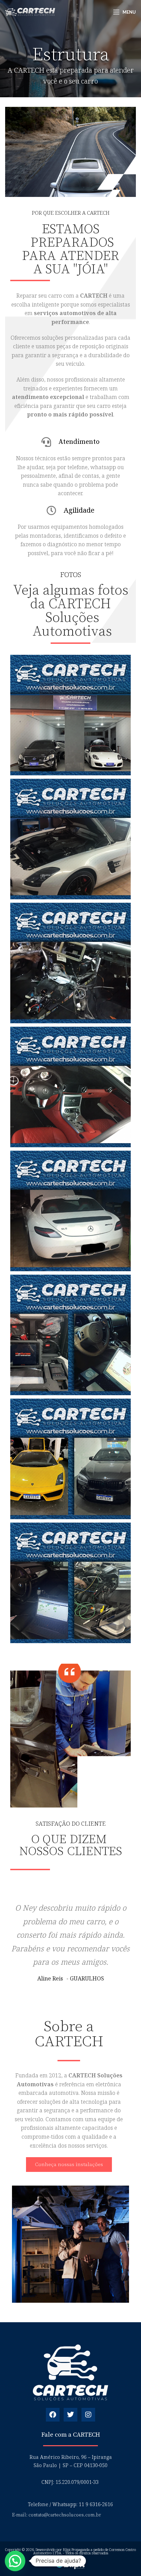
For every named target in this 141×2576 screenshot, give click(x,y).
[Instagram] (88, 2415)
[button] (15, 2561)
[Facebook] (53, 2415)
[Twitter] (70, 2415)
